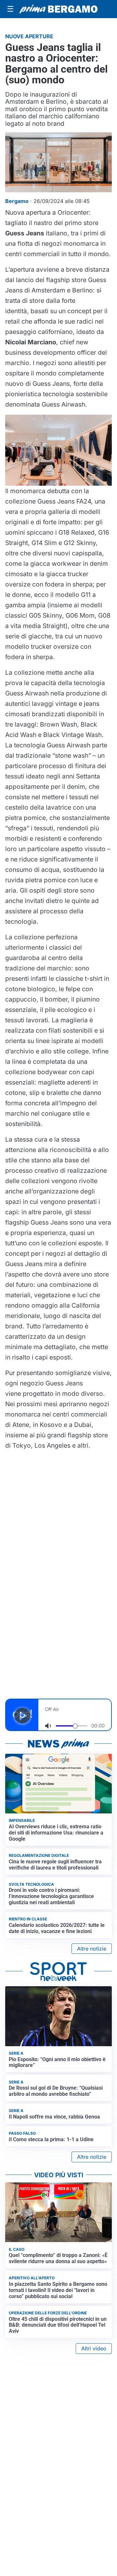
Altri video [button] (94, 2348)
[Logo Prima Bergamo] (58, 9)
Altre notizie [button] (92, 1949)
